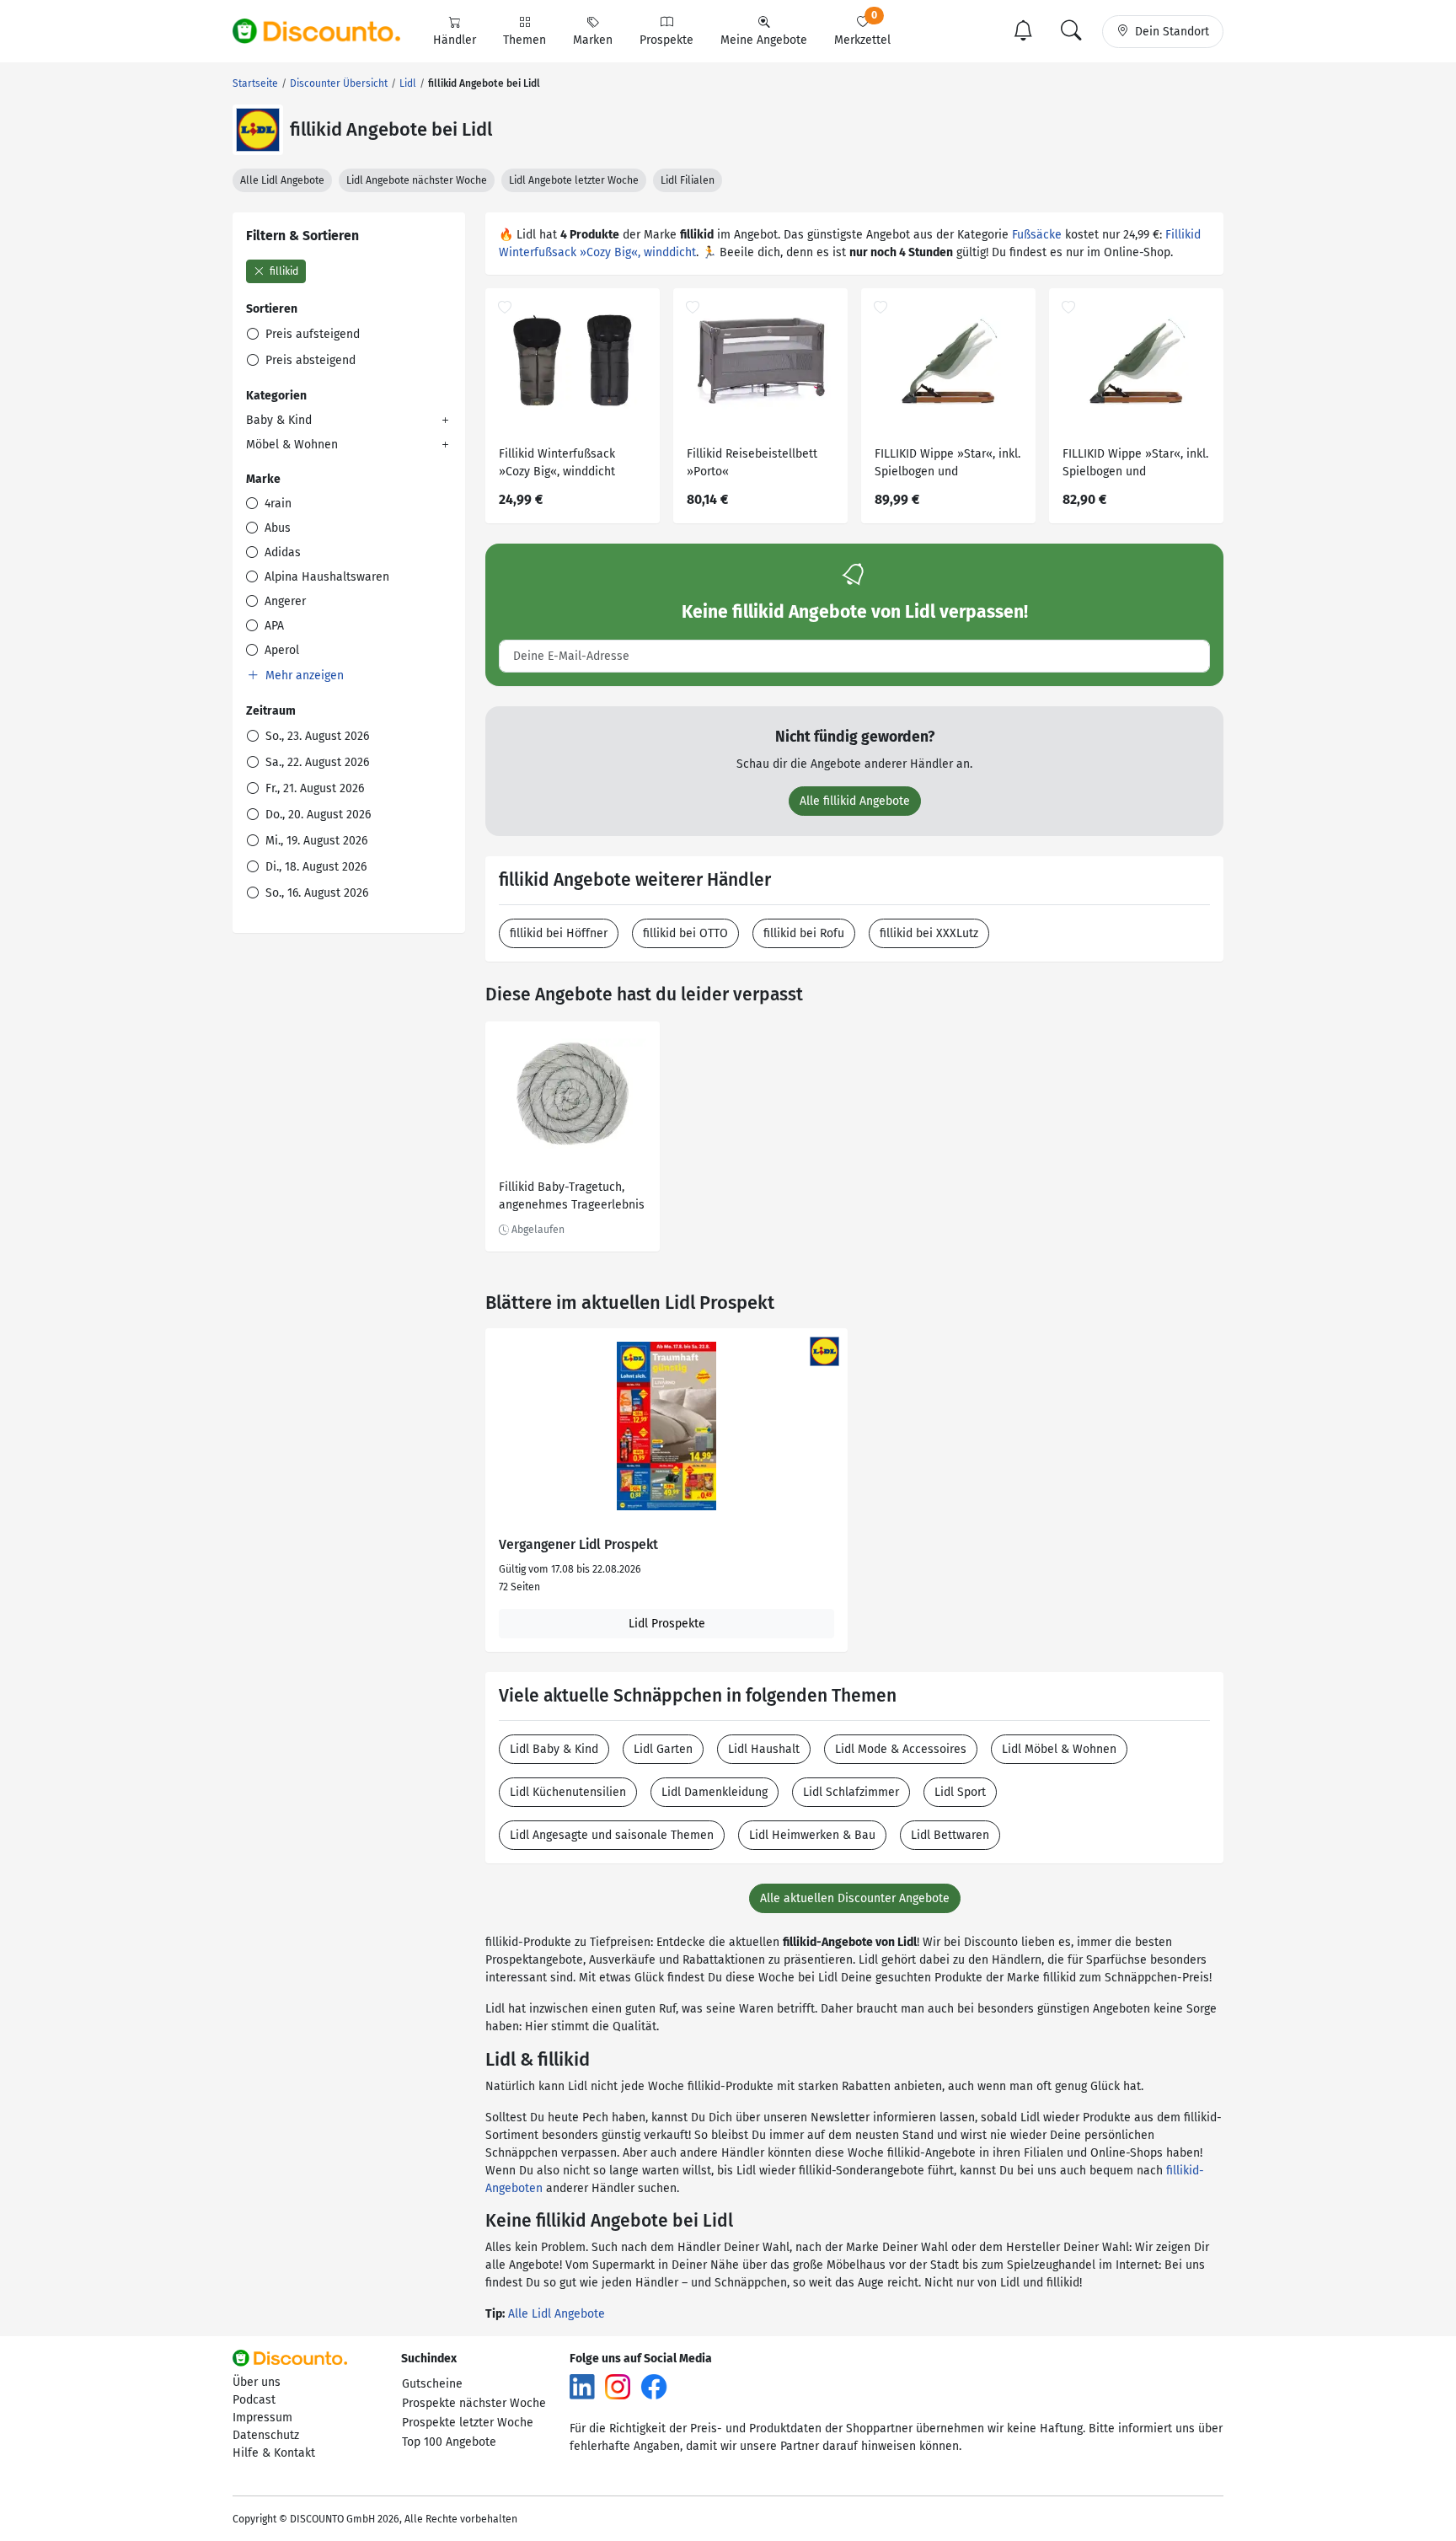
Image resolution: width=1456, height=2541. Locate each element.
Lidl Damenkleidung (715, 1792)
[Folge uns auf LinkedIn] (582, 2386)
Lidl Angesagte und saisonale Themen (612, 1835)
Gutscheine (432, 2384)
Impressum (262, 2418)
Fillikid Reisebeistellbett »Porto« (752, 463)
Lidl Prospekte (667, 1624)
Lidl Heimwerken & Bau (812, 1835)
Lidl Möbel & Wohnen (1059, 1749)
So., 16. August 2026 (315, 893)
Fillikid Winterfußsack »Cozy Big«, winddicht (557, 463)
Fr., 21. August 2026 (313, 788)
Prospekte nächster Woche (474, 2403)
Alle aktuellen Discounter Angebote (855, 1898)
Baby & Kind (279, 420)
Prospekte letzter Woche (468, 2423)
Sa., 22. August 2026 (316, 762)
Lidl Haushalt (764, 1749)
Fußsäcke (1037, 235)
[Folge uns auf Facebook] (654, 2386)
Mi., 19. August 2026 (315, 841)
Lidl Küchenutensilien (568, 1792)
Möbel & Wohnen (292, 445)
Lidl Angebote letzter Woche (574, 180)
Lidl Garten (663, 1749)
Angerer (284, 601)
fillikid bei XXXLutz (929, 933)
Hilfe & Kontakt (274, 2453)
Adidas (281, 552)
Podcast (254, 2400)
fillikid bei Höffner (559, 933)
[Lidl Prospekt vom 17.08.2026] (666, 1426)
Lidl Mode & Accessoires (901, 1749)
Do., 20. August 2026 (316, 815)
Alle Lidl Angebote (282, 180)
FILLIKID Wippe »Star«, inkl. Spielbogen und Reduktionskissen (947, 465)
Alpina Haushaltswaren (325, 577)
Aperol (280, 650)
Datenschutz (266, 2435)
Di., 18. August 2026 (314, 867)
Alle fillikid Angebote (855, 801)
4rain (276, 504)
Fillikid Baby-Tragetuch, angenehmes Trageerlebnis (572, 1196)
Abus (276, 528)
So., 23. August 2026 (316, 736)
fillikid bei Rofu (804, 933)
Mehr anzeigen (303, 675)
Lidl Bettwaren (950, 1835)
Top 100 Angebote (449, 2442)
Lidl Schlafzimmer (851, 1792)
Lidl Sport (960, 1792)
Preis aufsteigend (311, 334)
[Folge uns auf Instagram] (618, 2386)
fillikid (283, 271)
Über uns (257, 2382)
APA (273, 626)
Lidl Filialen (688, 180)
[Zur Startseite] (326, 31)
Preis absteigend (309, 360)
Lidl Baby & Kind (554, 1749)
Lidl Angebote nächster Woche (417, 180)
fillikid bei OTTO (685, 933)
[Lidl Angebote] (258, 130)
